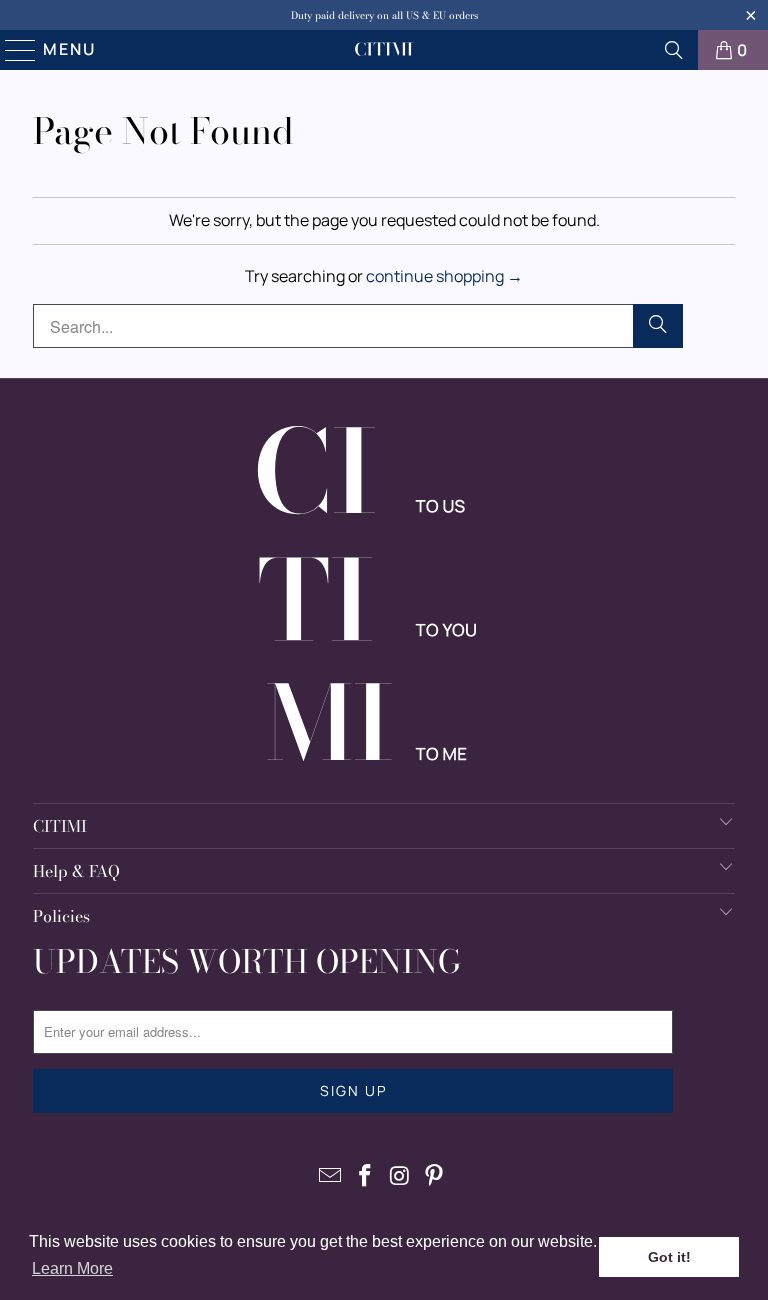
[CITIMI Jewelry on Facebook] (366, 1176)
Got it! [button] (669, 1257)
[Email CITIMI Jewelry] (331, 1176)
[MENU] (12, 50)
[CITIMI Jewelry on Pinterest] (435, 1176)
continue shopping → (444, 276)
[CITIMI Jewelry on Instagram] (401, 1176)
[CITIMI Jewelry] (384, 50)
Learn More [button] (72, 1268)
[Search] (674, 50)
